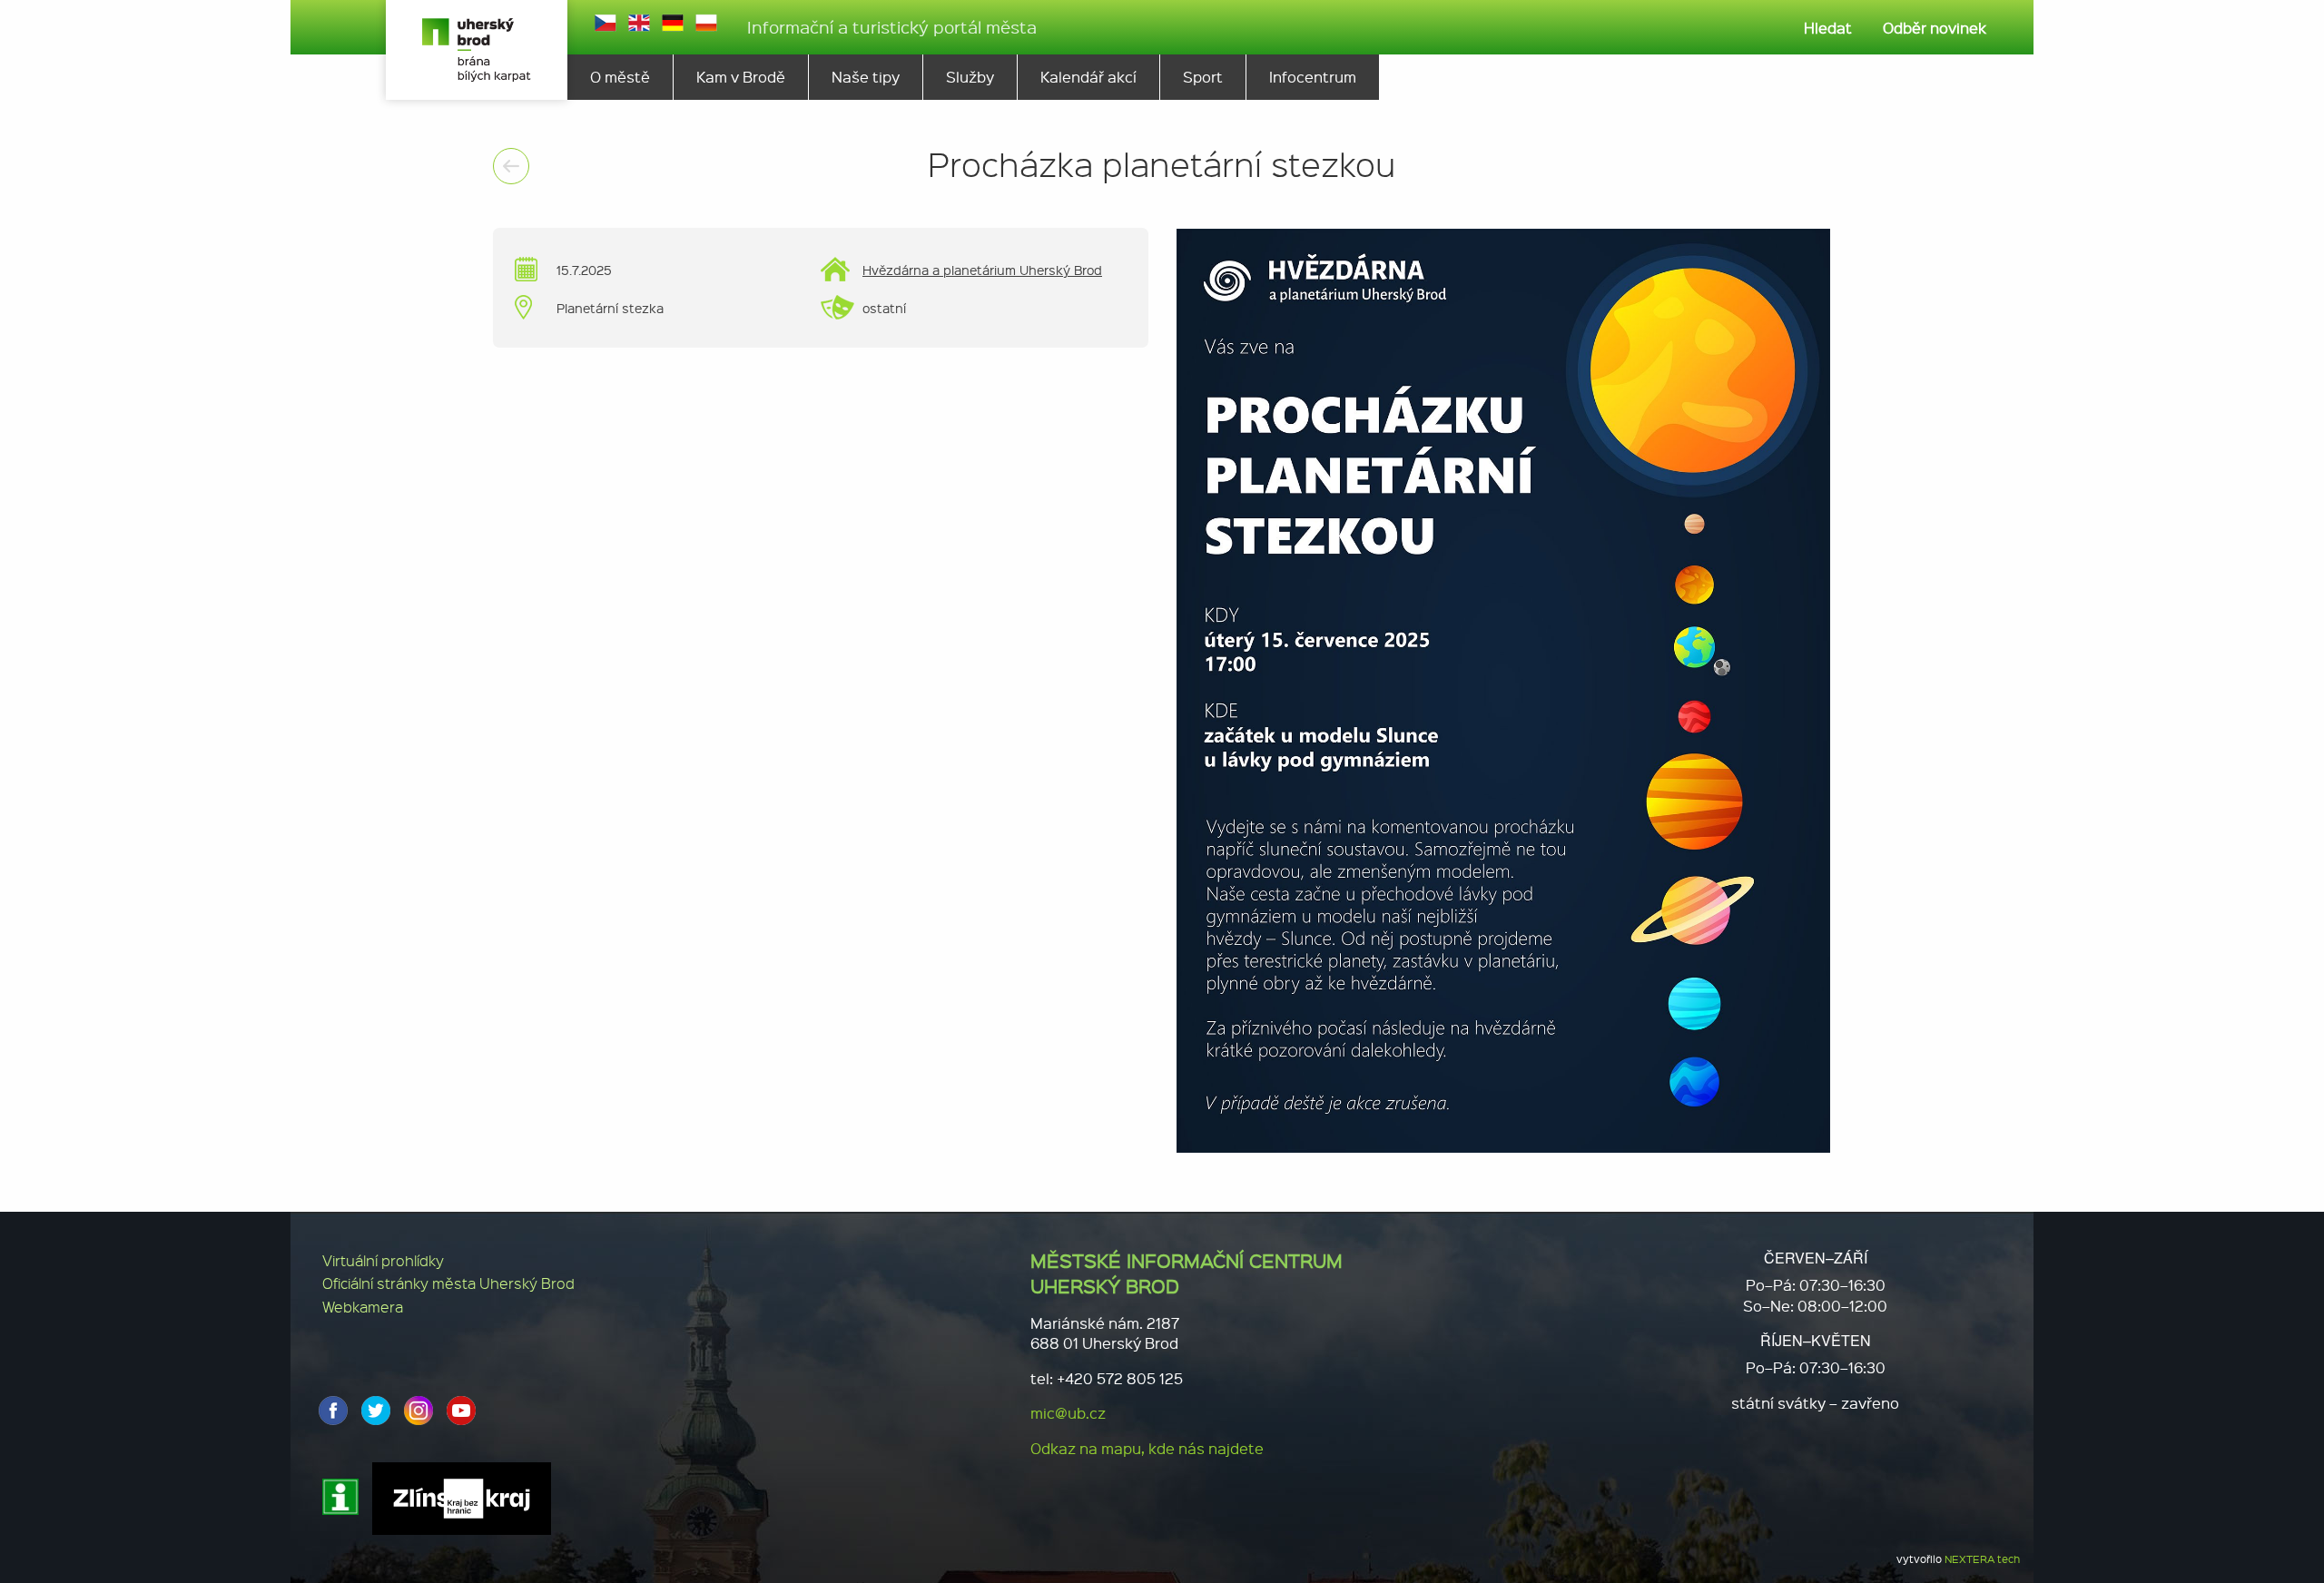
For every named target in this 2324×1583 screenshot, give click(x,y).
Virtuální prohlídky (383, 1260)
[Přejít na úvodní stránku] (477, 50)
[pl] (706, 23)
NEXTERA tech (1982, 1559)
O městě (620, 77)
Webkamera (363, 1307)
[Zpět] (511, 166)
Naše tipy (866, 77)
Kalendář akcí (1088, 77)
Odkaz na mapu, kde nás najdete (1147, 1448)
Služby (970, 77)
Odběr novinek (1935, 28)
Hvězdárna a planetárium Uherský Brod (982, 270)
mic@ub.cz (1068, 1413)
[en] (639, 23)
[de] (673, 23)
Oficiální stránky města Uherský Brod (448, 1283)
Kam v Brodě (741, 77)
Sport (1203, 77)
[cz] (606, 23)
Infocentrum (1313, 77)
